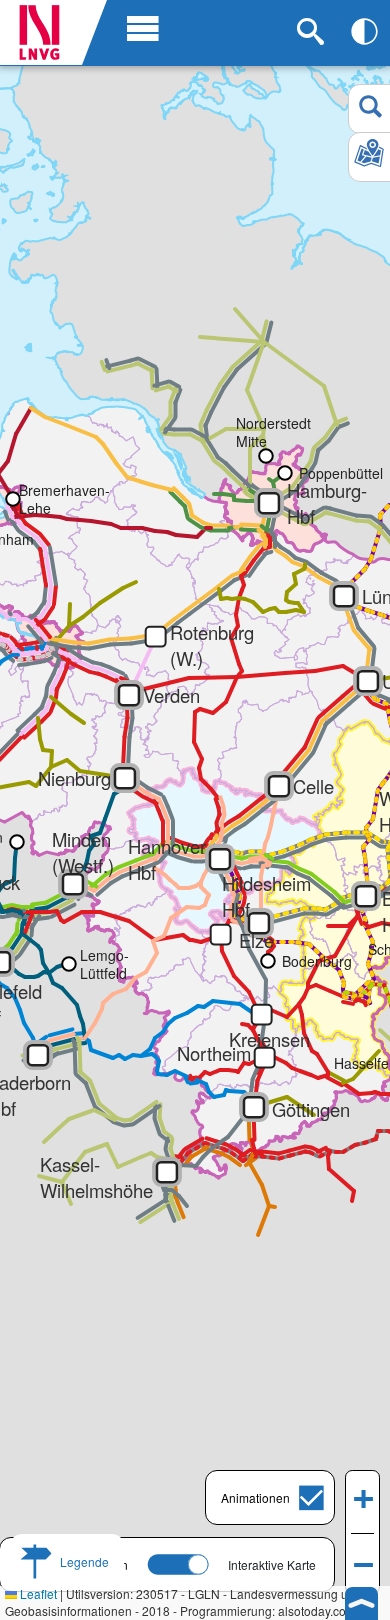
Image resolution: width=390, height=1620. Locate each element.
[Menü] (138, 27)
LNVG (47, 32)
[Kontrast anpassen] (364, 31)
